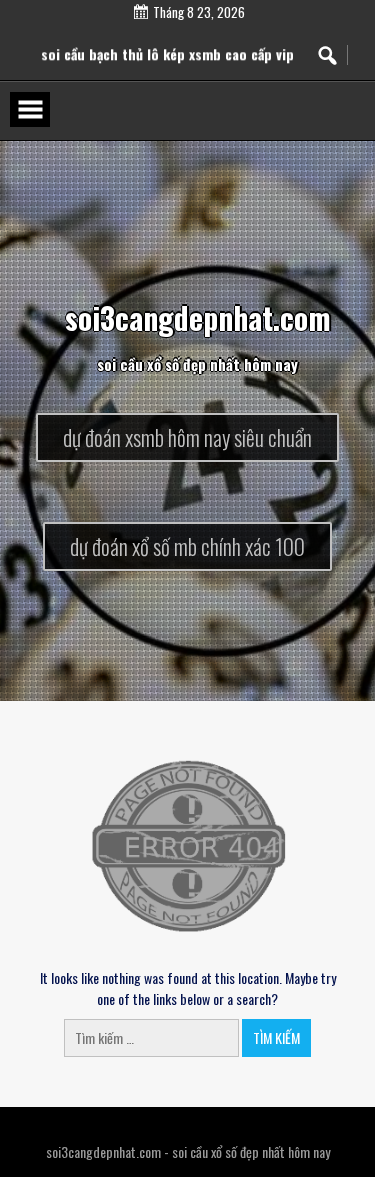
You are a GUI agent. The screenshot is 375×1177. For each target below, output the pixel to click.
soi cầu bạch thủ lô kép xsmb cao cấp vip (167, 64)
